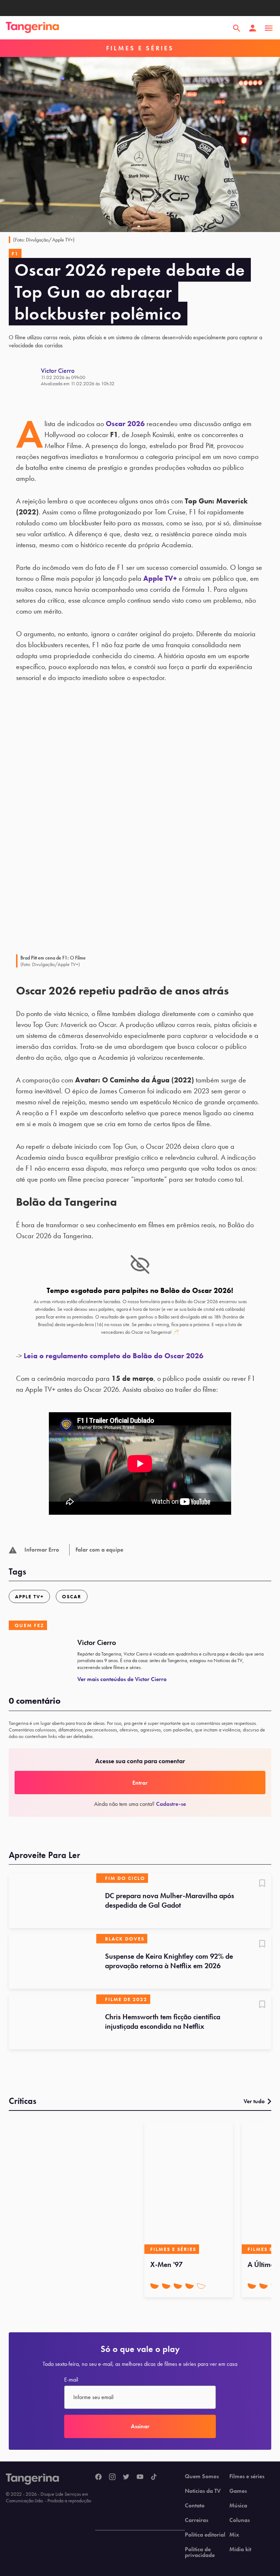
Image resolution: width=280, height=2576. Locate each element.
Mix (234, 2535)
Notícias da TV (203, 2491)
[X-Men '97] (189, 2188)
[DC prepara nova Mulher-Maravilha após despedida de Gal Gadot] (52, 1901)
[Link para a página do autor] (25, 376)
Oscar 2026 (125, 424)
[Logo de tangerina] (32, 28)
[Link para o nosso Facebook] (98, 2477)
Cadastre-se (171, 1804)
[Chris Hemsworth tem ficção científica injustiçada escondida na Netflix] (52, 2022)
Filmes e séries (247, 2476)
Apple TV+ (160, 578)
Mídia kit (240, 2549)
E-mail (71, 2380)
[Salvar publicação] (262, 1884)
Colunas (240, 2520)
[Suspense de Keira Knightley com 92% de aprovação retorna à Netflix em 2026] (52, 1961)
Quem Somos (202, 2476)
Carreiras (197, 2520)
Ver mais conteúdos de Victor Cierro (122, 1679)
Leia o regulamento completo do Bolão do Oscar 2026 (114, 1356)
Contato (195, 2506)
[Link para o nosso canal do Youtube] (140, 2477)
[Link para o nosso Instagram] (112, 2477)
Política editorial (205, 2535)
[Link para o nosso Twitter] (126, 2477)
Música (238, 2506)
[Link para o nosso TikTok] (154, 2477)
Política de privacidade (200, 2552)
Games (238, 2491)
